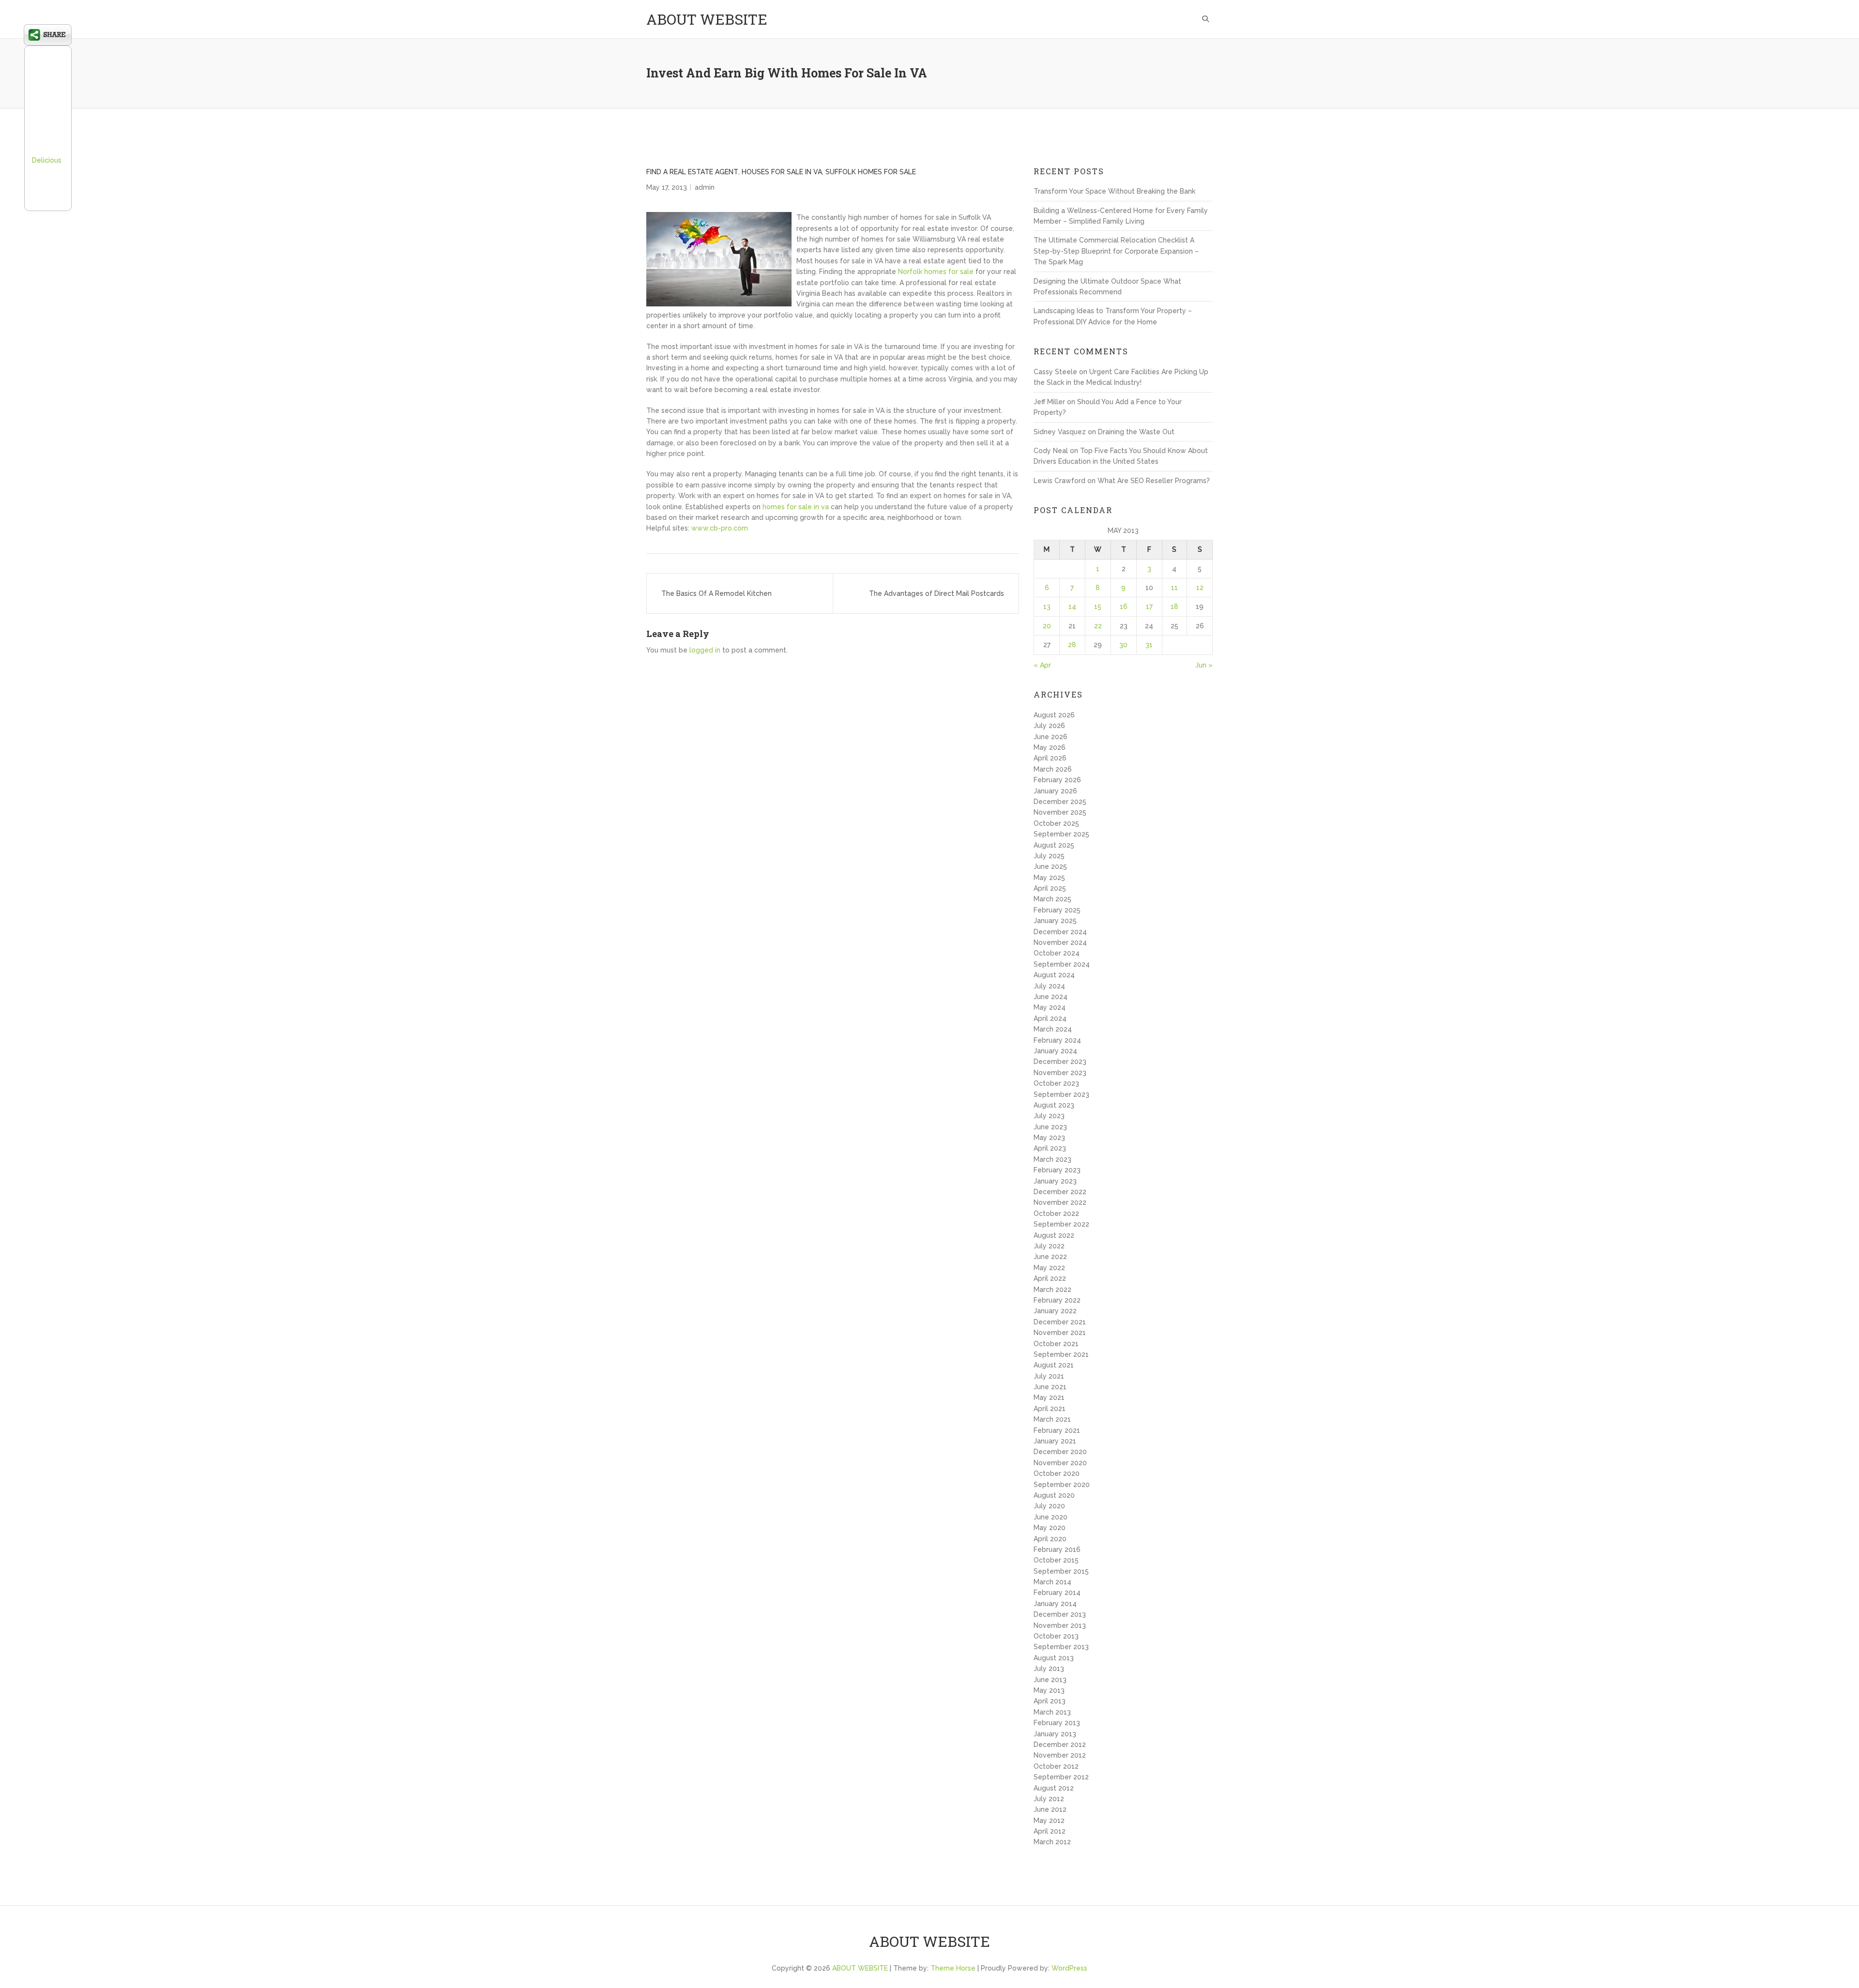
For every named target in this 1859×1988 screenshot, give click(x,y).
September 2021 (1061, 1354)
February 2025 (1057, 910)
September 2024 (1062, 964)
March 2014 (1052, 1582)
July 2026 (1049, 726)
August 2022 (1054, 1235)
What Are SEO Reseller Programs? (1154, 481)
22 (1098, 626)
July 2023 (1049, 1116)
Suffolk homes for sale (871, 172)
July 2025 (1049, 856)
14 (1072, 607)
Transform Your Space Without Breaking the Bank (1114, 191)
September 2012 (1061, 1777)
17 (1149, 607)
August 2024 (1054, 975)
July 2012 (1049, 1799)
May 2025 (1049, 878)
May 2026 (1050, 747)
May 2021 (1049, 1397)
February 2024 (1057, 1040)
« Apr (1042, 665)
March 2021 (1052, 1419)
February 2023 (1057, 1170)
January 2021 (1055, 1441)
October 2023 (1056, 1083)
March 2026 (1053, 769)
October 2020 (1057, 1473)
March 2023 (1052, 1159)
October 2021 (1056, 1344)
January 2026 (1055, 791)
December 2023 (1060, 1062)
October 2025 (1056, 823)
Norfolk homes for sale (936, 272)
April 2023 (1050, 1148)
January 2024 (1055, 1051)
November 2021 (1060, 1333)
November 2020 (1060, 1463)
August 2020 (1054, 1495)
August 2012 (1054, 1788)
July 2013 (1049, 1669)
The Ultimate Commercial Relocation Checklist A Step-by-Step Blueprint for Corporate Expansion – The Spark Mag (1116, 251)
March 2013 (1052, 1712)
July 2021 (1049, 1376)
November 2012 (1060, 1755)
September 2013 (1061, 1647)
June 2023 (1050, 1127)
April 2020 (1050, 1539)
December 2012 (1060, 1745)
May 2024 (1050, 1007)
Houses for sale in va (782, 172)
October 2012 (1056, 1766)
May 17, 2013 (667, 187)
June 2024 (1051, 997)
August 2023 (1054, 1105)
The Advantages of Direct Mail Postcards (937, 593)
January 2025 (1055, 921)
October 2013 (1056, 1636)
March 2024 (1053, 1029)
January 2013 (1055, 1734)
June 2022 (1050, 1257)
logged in (705, 650)
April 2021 (1050, 1409)
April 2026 (1050, 758)
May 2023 (1049, 1138)
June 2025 (1050, 866)
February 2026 (1057, 780)
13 (1047, 607)
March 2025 (1052, 899)
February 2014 (1057, 1593)
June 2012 (1050, 1809)
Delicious (47, 160)
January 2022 (1055, 1311)
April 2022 (1050, 1278)
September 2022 (1061, 1224)
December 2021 (1060, 1322)
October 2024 (1057, 953)
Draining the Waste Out (1136, 432)
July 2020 (1049, 1506)
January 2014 (1055, 1604)
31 (1149, 645)
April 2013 (1050, 1701)
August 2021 (1054, 1365)
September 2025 (1061, 834)
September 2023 (1061, 1094)
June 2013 (1050, 1680)
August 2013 (1054, 1658)
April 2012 (1050, 1831)
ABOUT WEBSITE (707, 19)
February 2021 (1057, 1430)
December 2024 (1060, 932)
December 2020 (1060, 1452)
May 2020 (1050, 1528)
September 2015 (1061, 1571)
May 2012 (1049, 1821)
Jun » (1204, 665)
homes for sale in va (796, 507)
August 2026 (1054, 715)
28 (1072, 645)
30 (1123, 645)
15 (1098, 607)
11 (1174, 588)
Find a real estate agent (692, 172)
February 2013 (1057, 1723)
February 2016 (1057, 1549)
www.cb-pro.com (720, 528)
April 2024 (1050, 1018)
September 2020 (1062, 1485)
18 (1174, 607)
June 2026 (1051, 737)
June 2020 (1051, 1517)
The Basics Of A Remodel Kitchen (716, 593)
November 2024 (1060, 942)
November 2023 (1060, 1073)
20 (1047, 626)
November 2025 (1060, 812)
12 (1200, 588)
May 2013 (1049, 1690)
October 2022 (1056, 1214)
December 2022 (1060, 1192)
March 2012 (1052, 1842)
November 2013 (1060, 1625)
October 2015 (1056, 1560)
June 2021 (1050, 1387)
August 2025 (1054, 845)
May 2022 (1049, 1268)
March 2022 (1052, 1290)
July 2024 (1049, 986)
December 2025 (1060, 802)
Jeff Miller (1049, 402)
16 (1124, 607)
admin (705, 187)
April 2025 (1050, 888)
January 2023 (1055, 1181)
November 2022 (1060, 1202)
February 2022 (1057, 1300)
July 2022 (1049, 1246)
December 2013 (1060, 1614)
